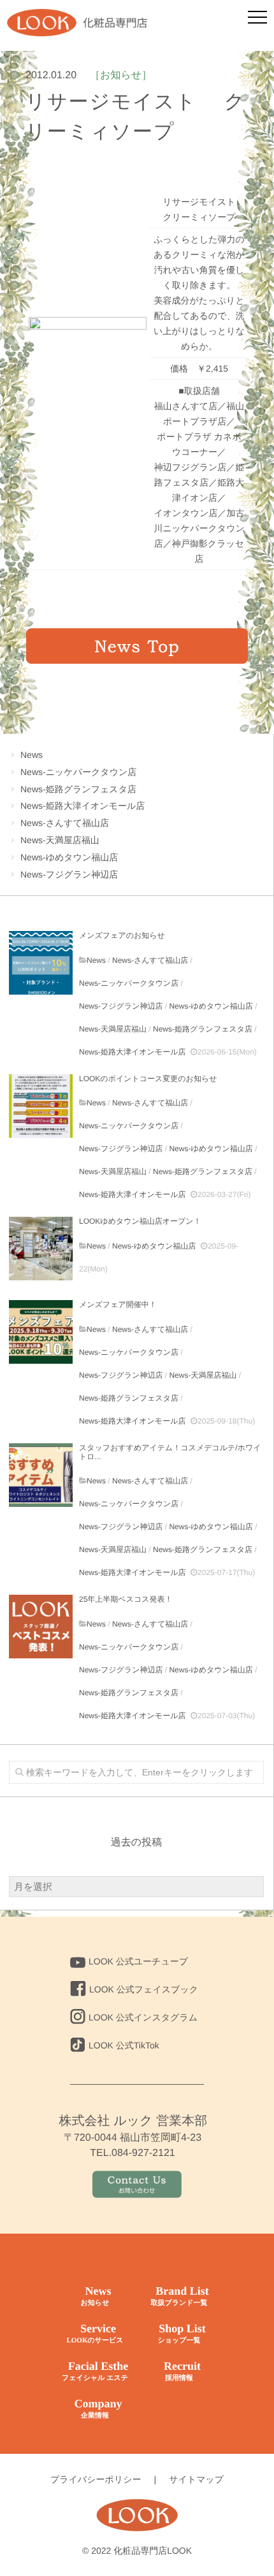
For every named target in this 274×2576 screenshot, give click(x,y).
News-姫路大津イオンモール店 (83, 806)
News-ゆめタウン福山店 (69, 857)
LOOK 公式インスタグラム (143, 2017)
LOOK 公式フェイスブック (144, 1989)
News (32, 755)
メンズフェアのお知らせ (122, 935)
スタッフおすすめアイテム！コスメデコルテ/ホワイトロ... (170, 1452)
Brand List (179, 2296)
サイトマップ (196, 2479)
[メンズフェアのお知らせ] (41, 963)
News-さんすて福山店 (65, 823)
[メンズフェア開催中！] (41, 1332)
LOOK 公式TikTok (124, 2045)
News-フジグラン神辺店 (69, 874)
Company (98, 2408)
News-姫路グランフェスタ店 (78, 789)
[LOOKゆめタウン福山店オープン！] (41, 1249)
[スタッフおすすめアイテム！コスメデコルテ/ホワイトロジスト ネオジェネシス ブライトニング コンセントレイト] (41, 1475)
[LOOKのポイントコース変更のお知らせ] (41, 1106)
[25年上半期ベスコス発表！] (41, 1627)
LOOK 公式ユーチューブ (138, 1961)
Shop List (181, 2333)
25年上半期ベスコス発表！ (126, 1599)
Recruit (182, 2371)
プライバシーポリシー (96, 2479)
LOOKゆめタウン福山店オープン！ (140, 1221)
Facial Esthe (95, 2371)
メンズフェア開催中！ (118, 1305)
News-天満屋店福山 (60, 840)
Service (95, 2333)
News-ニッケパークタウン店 (78, 772)
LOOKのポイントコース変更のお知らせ (148, 1079)
